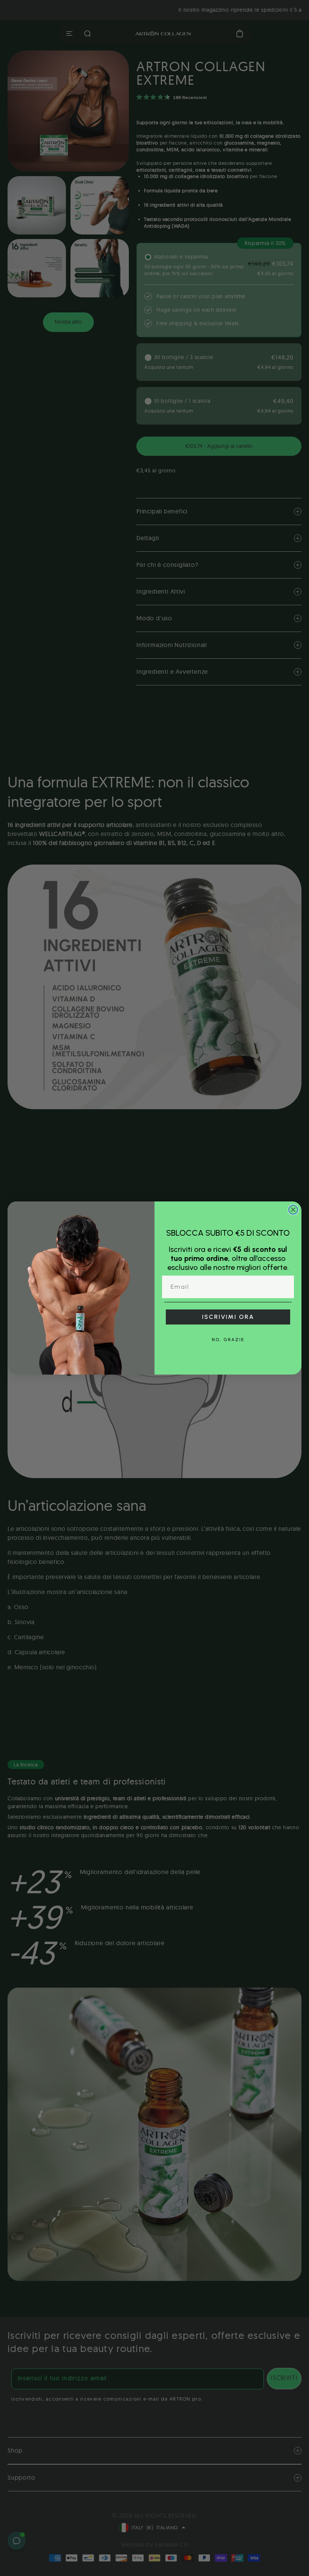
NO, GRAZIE (228, 1340)
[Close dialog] (293, 1210)
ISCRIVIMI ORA (228, 1317)
